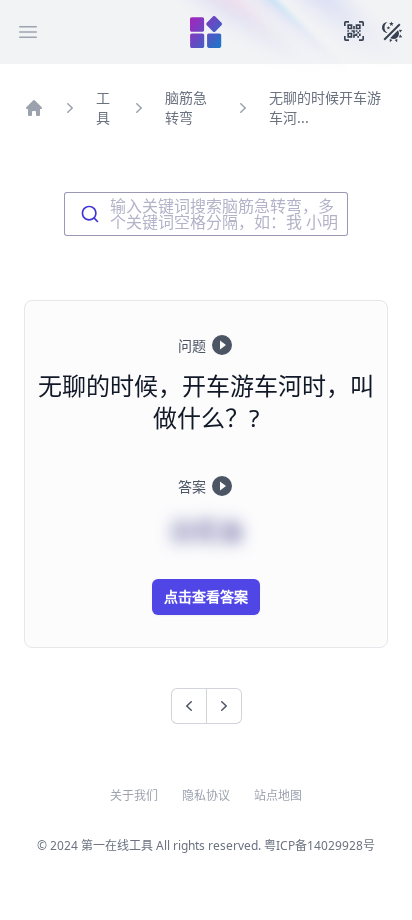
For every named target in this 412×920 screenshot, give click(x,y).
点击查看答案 (206, 596)
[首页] (34, 108)
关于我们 (134, 796)
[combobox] (206, 214)
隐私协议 (206, 796)
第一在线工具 (117, 845)
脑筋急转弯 (186, 107)
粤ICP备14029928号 (319, 845)
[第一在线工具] (206, 32)
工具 (103, 107)
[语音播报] (222, 345)
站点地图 (278, 796)
